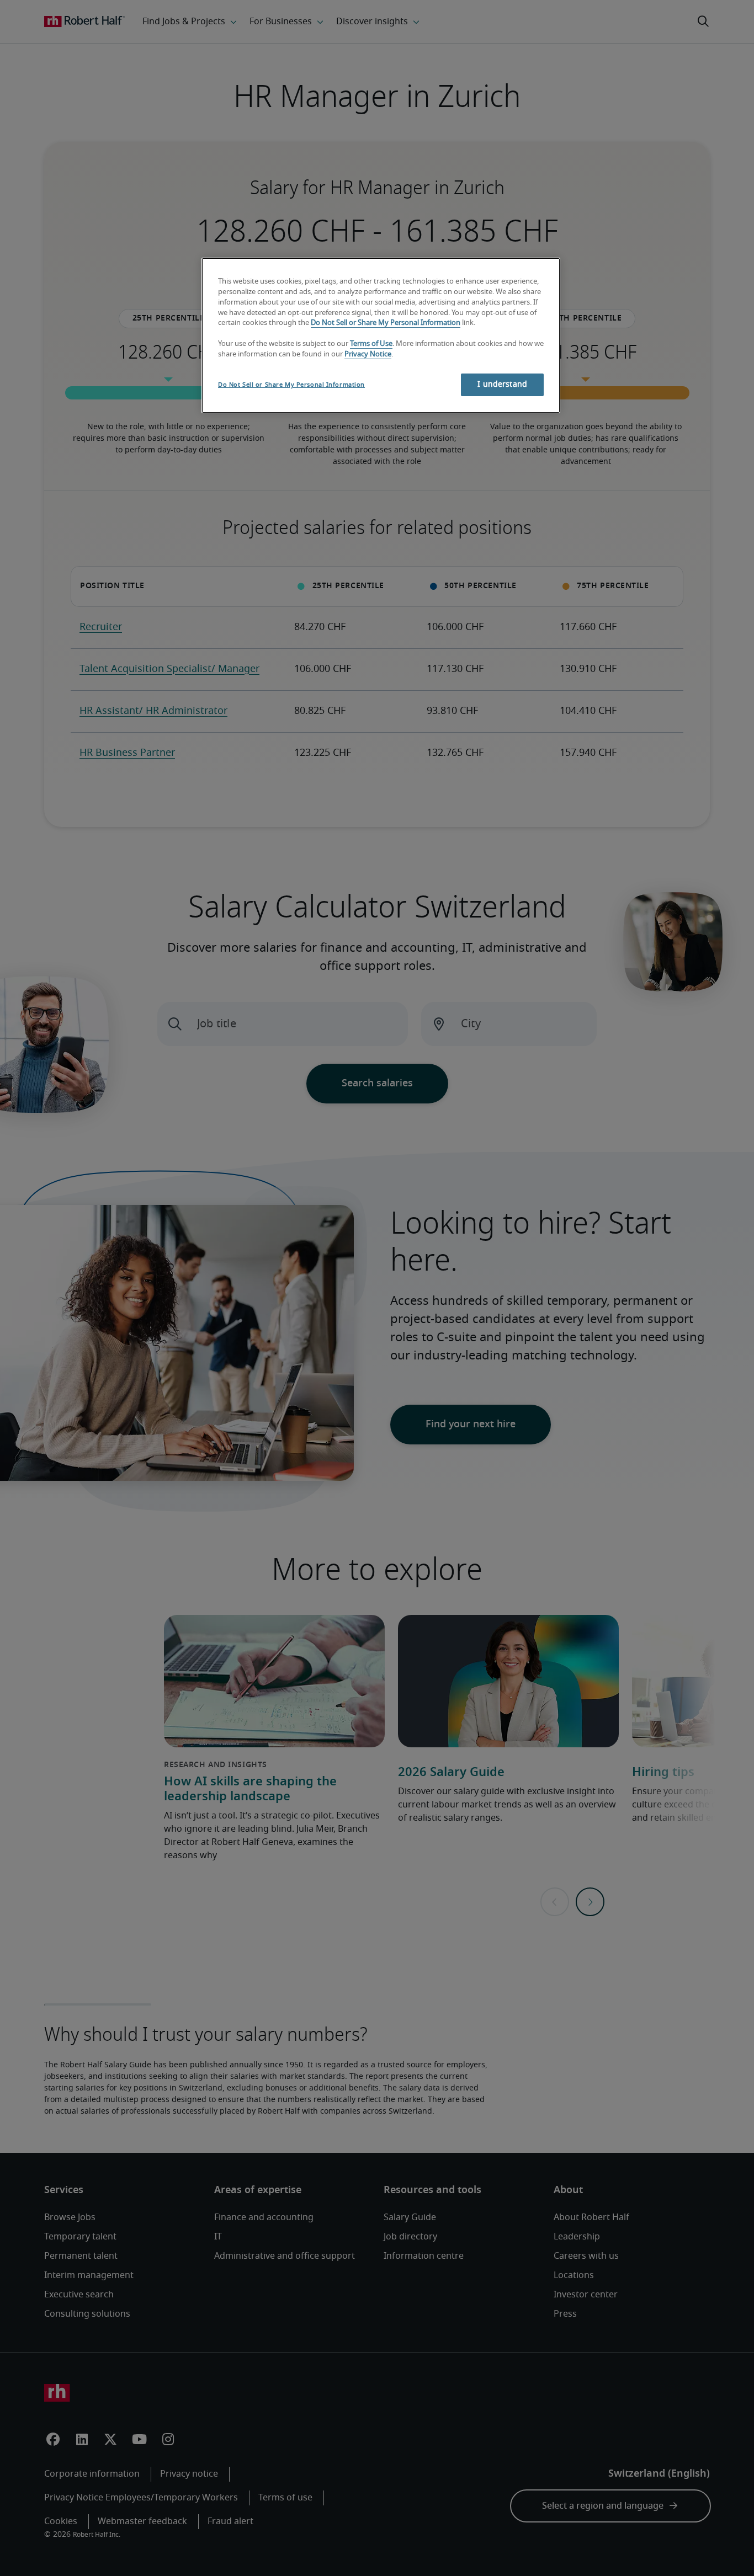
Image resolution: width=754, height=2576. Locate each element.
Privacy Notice (368, 354)
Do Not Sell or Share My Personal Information (386, 323)
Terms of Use (371, 344)
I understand (502, 385)
